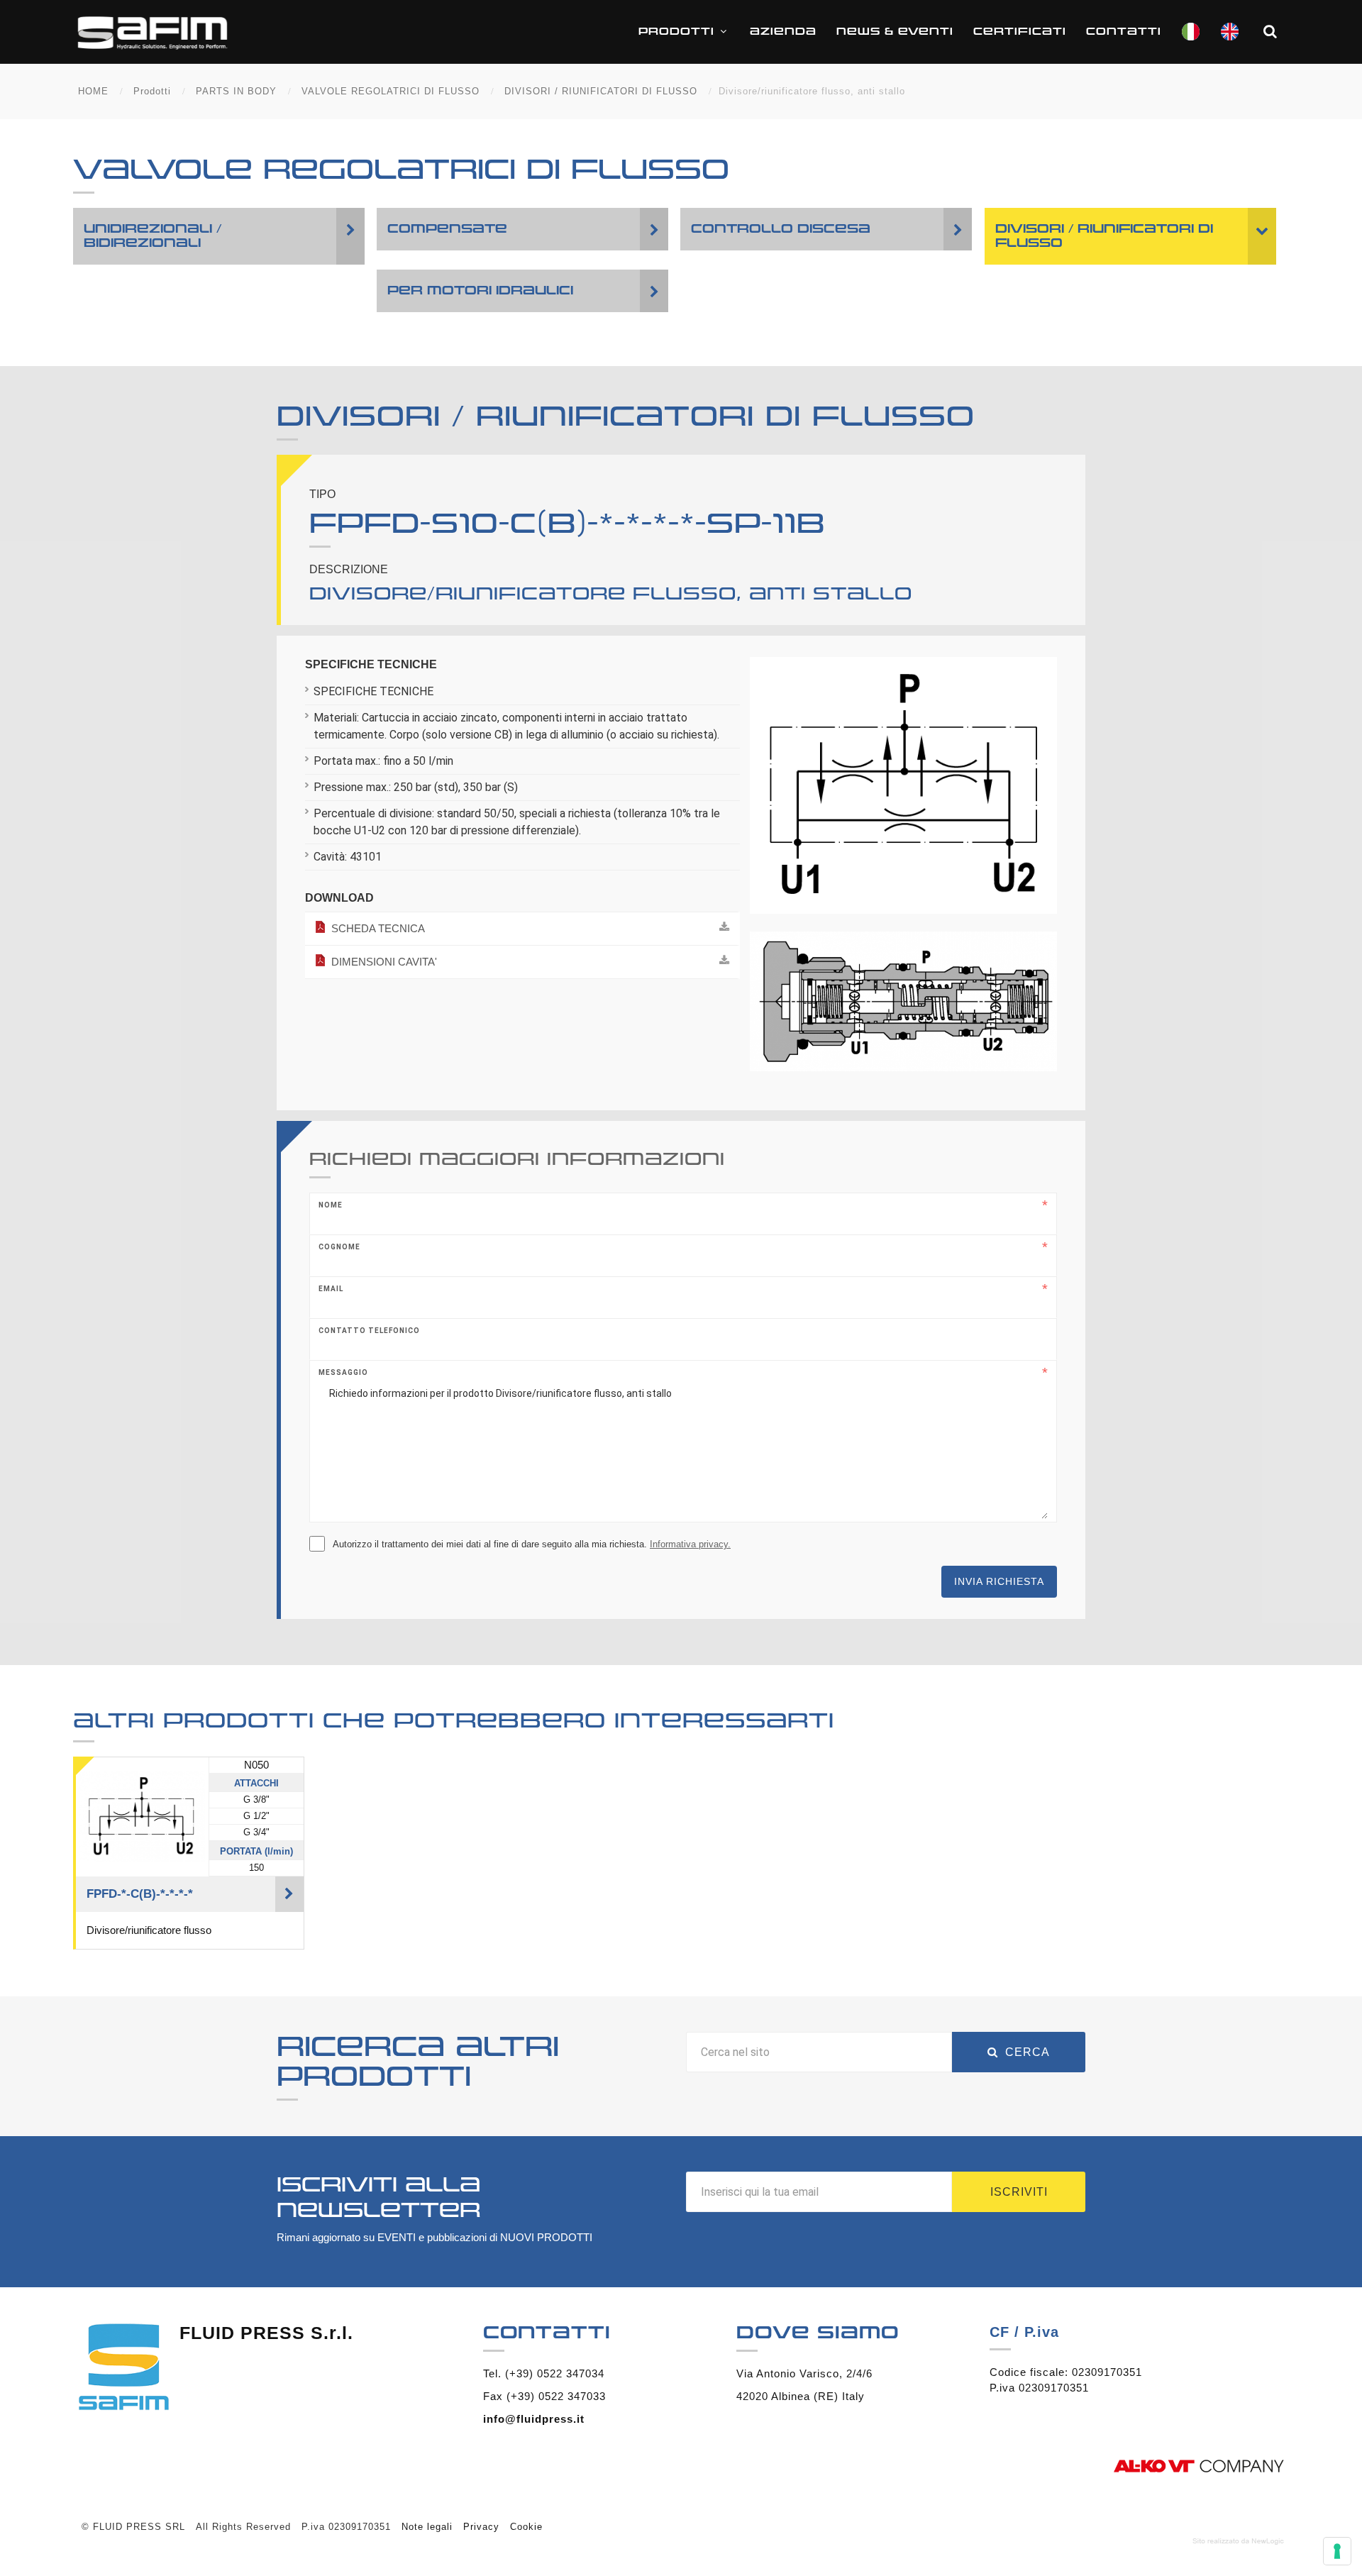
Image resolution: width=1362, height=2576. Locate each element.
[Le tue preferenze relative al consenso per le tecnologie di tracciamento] (1337, 2551)
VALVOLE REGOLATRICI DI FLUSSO (391, 91)
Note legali (427, 2527)
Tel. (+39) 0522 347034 (544, 2373)
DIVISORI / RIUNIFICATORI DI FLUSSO (601, 91)
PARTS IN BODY (236, 91)
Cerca (1028, 2052)
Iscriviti (1019, 2192)
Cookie (526, 2527)
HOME (93, 91)
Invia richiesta (999, 1581)
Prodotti (676, 32)
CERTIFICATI (1020, 32)
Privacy (481, 2527)
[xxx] (904, 791)
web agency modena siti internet (1238, 2541)
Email (331, 1289)
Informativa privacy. (690, 1544)
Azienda (783, 32)
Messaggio (343, 1372)
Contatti (1124, 32)
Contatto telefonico (369, 1331)
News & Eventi (895, 32)
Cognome (339, 1247)
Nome (331, 1205)
